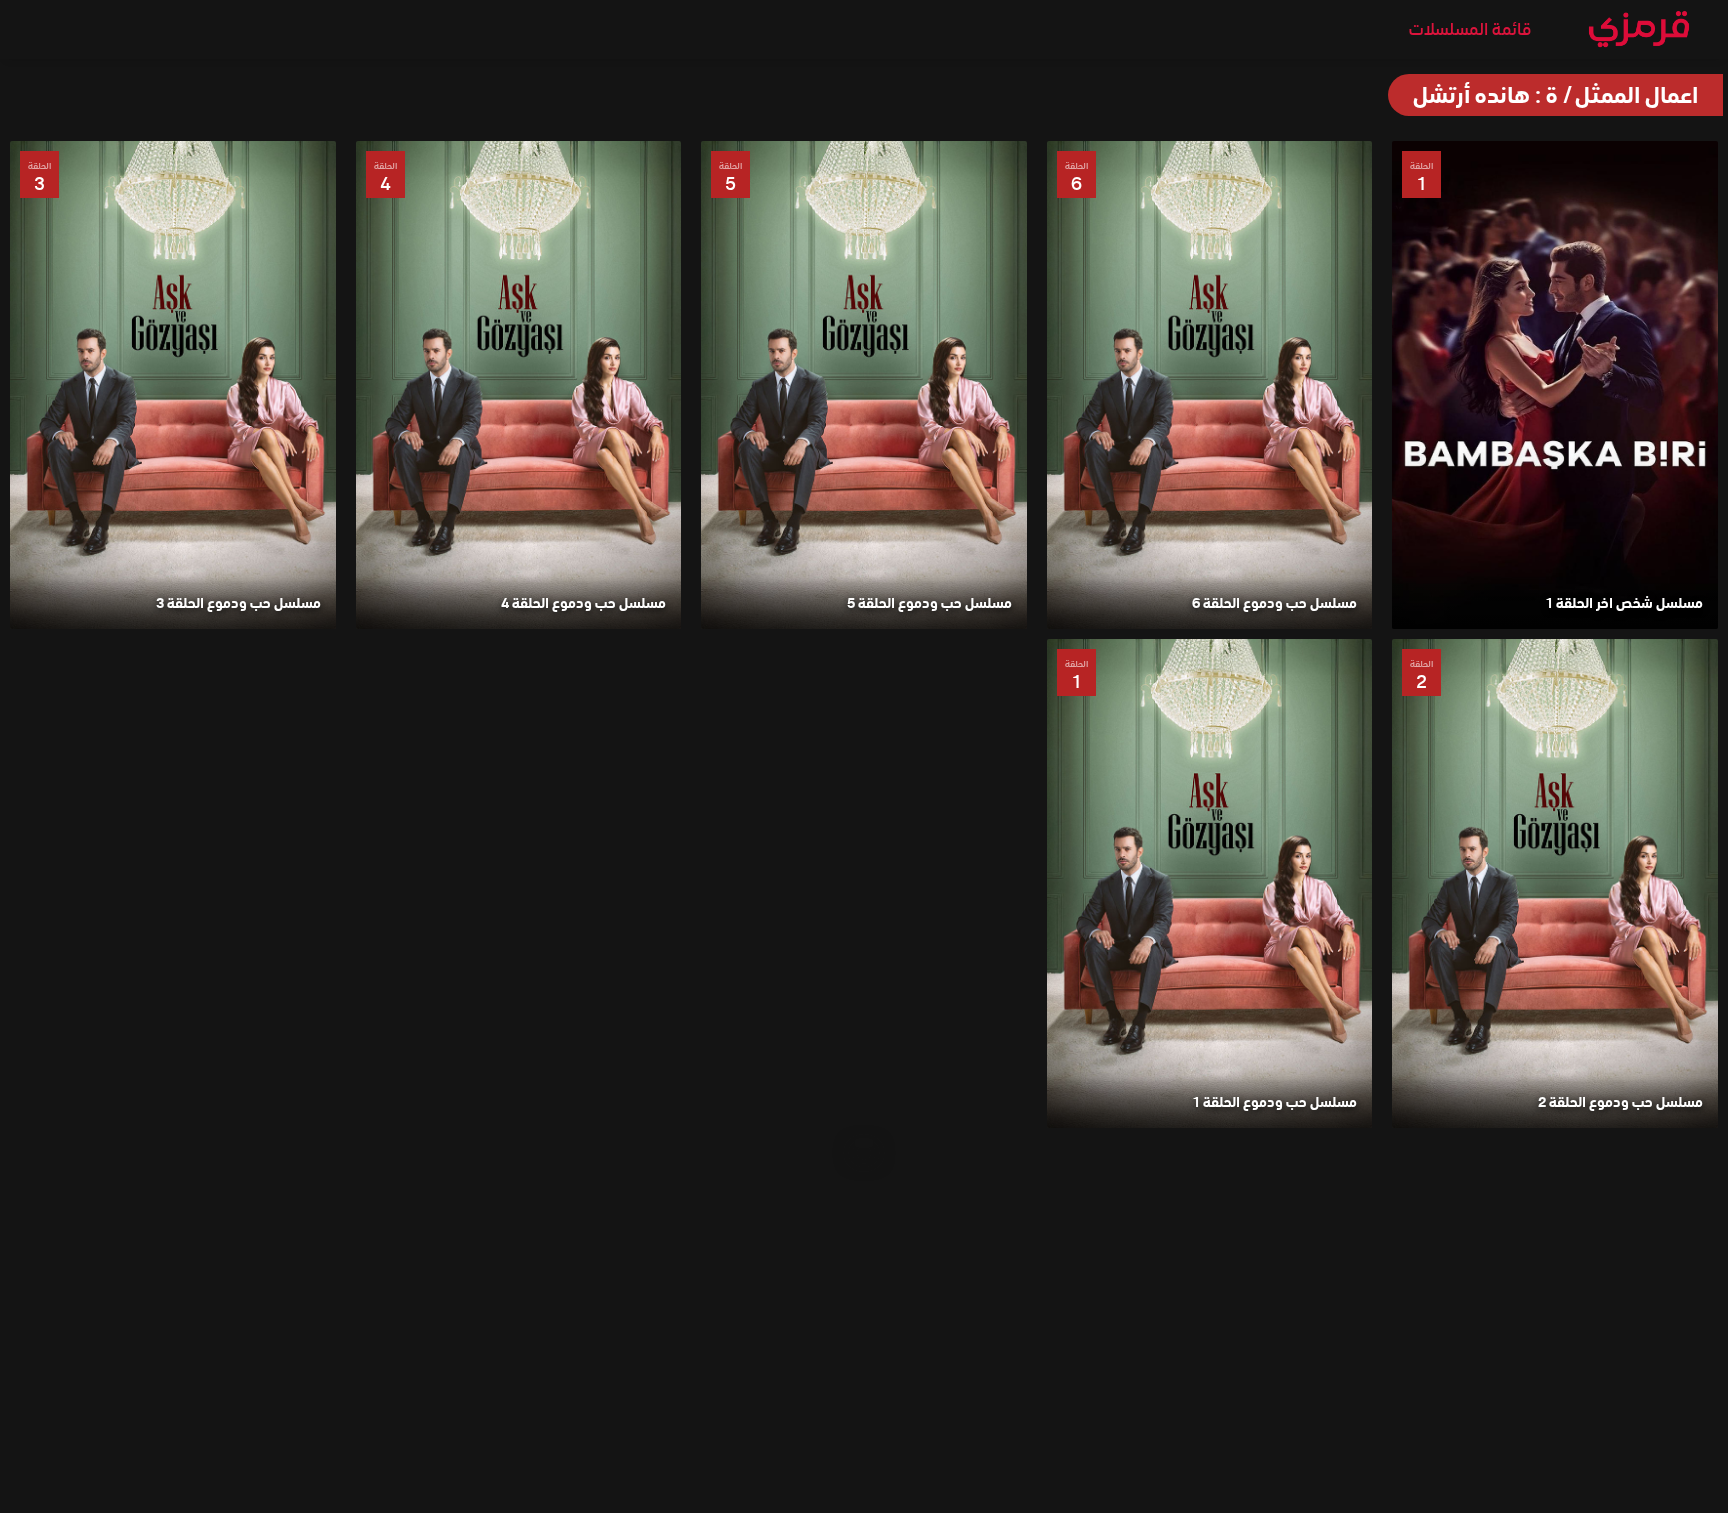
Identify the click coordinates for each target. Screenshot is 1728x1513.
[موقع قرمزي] (1639, 34)
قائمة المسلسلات (1470, 29)
